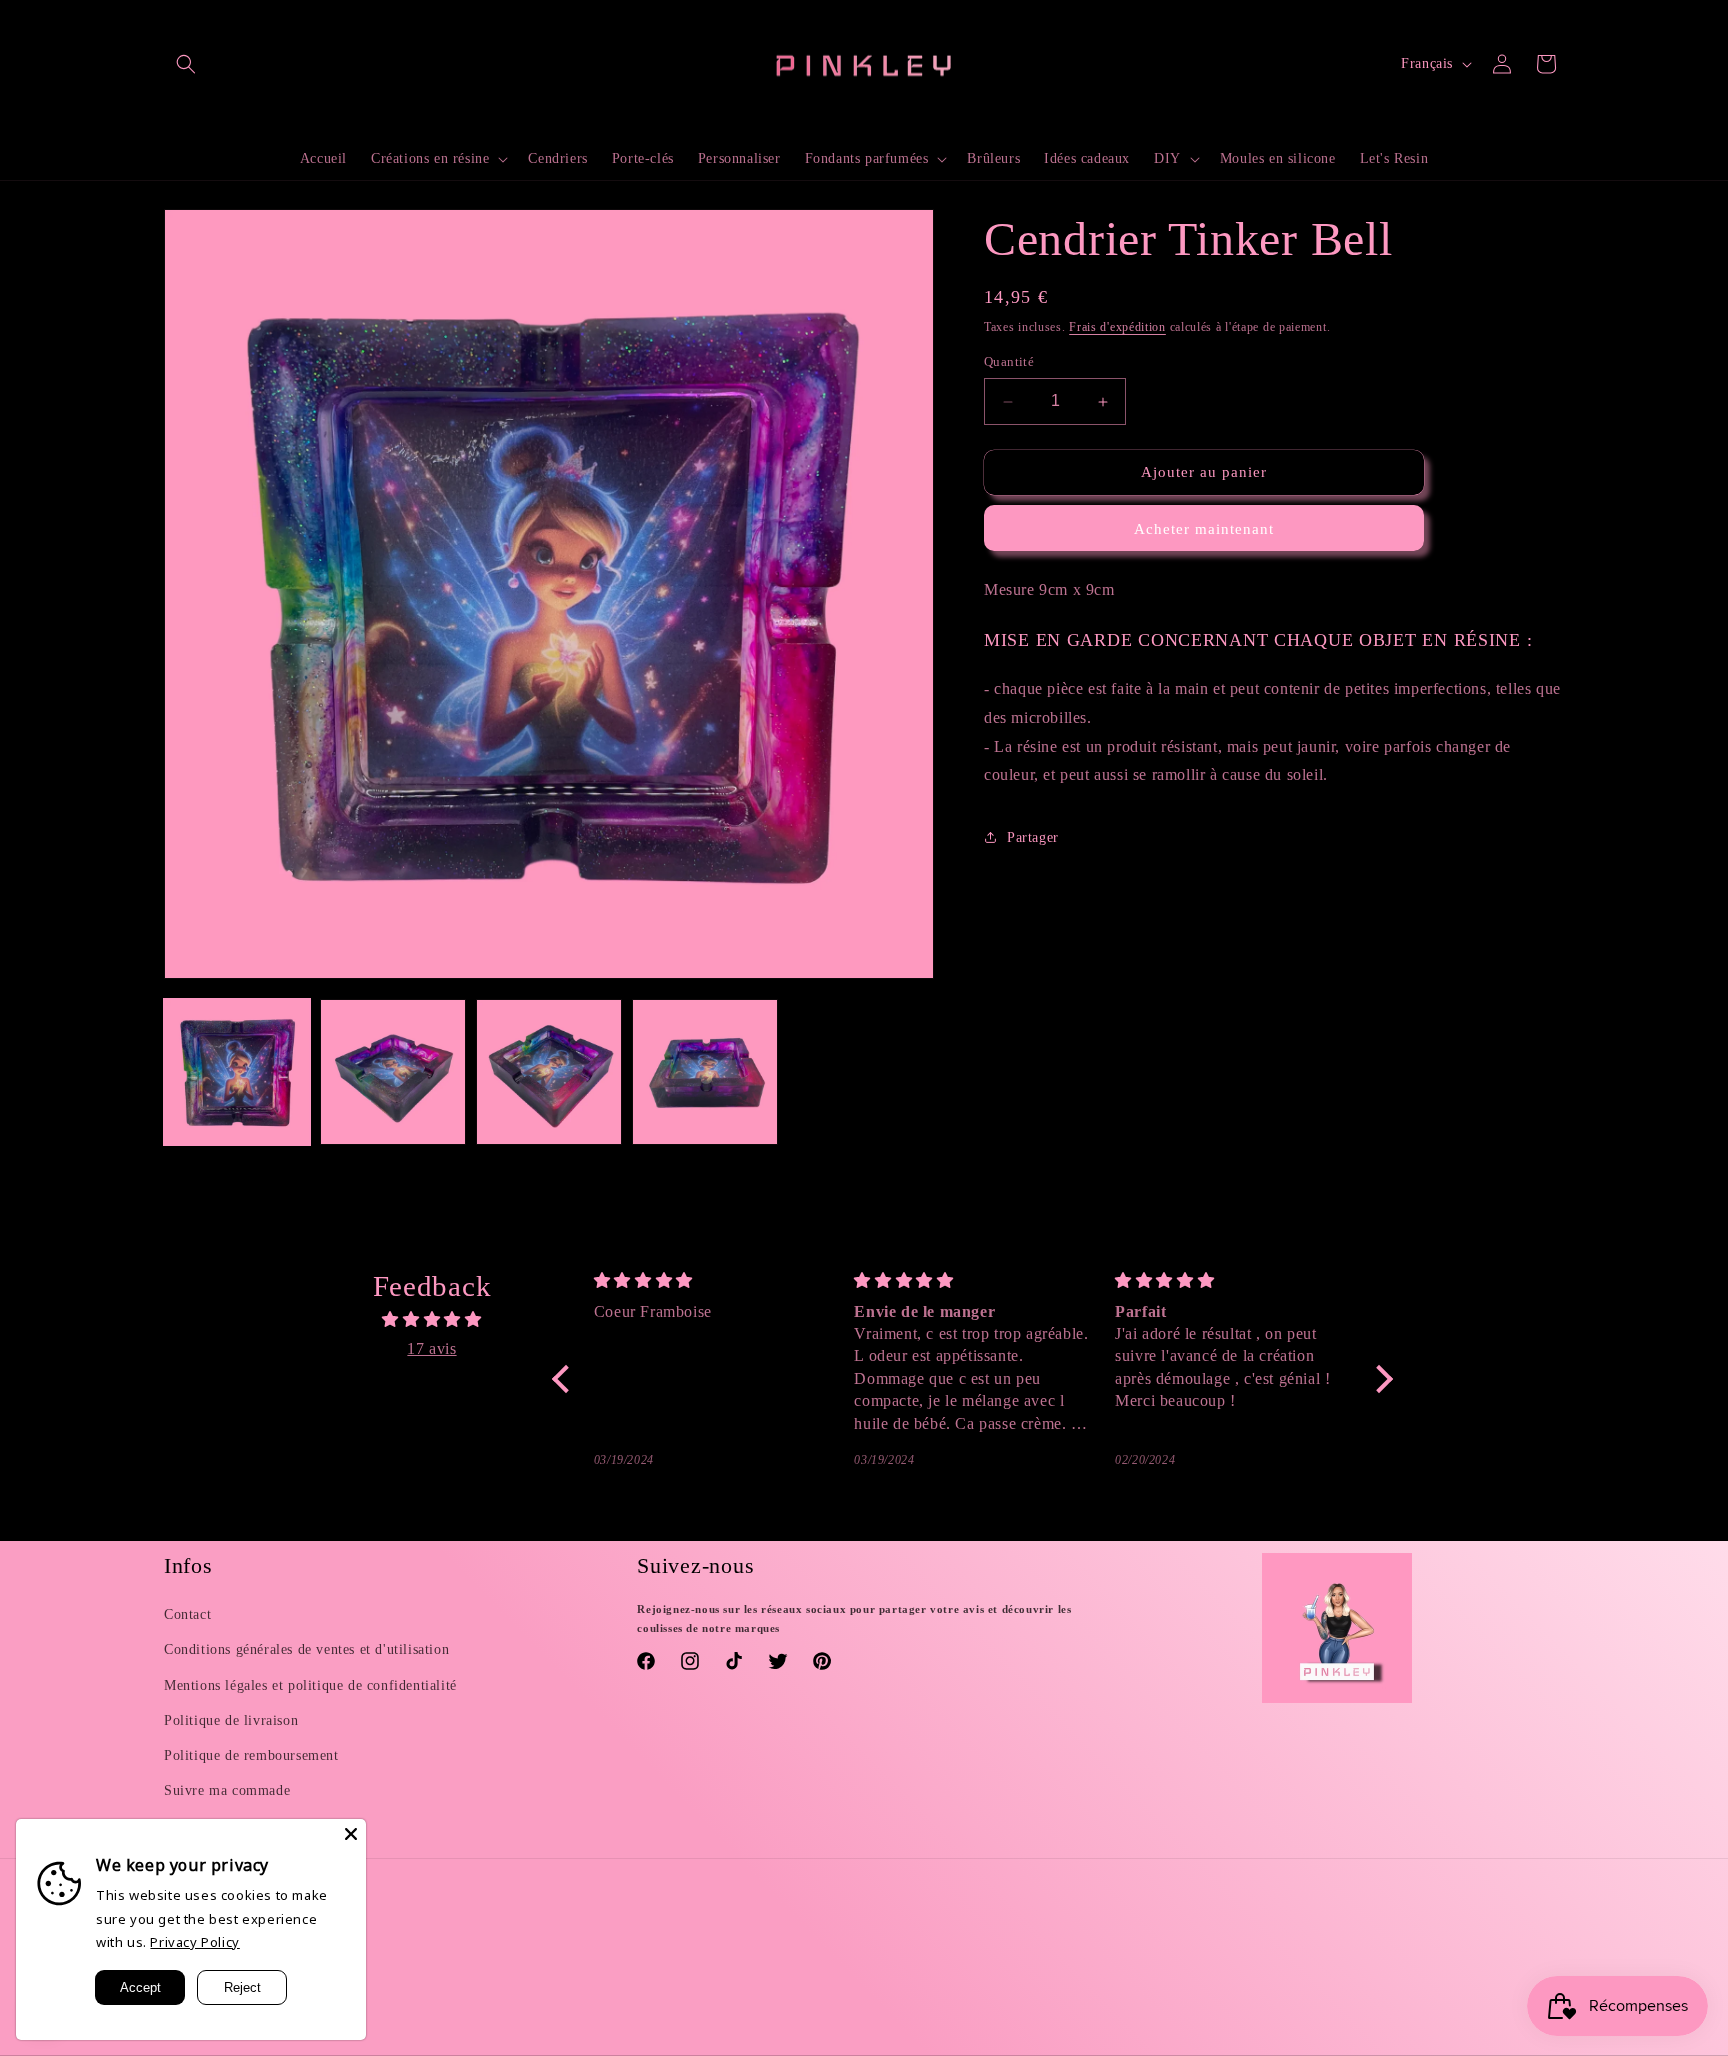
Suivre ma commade (227, 1790)
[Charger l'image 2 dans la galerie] (393, 1072)
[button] (186, 64)
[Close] (351, 1834)
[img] (432, 1320)
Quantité (1009, 362)
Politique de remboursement (251, 1755)
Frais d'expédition (1117, 327)
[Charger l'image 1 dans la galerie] (237, 1072)
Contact (187, 1614)
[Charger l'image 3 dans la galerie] (549, 1072)
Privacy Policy (194, 1942)
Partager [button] (1033, 837)
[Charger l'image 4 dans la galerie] (705, 1072)
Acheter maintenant (1204, 529)
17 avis (431, 1348)
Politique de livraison (231, 1720)
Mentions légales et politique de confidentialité (310, 1685)
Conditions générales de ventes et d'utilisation (306, 1649)
